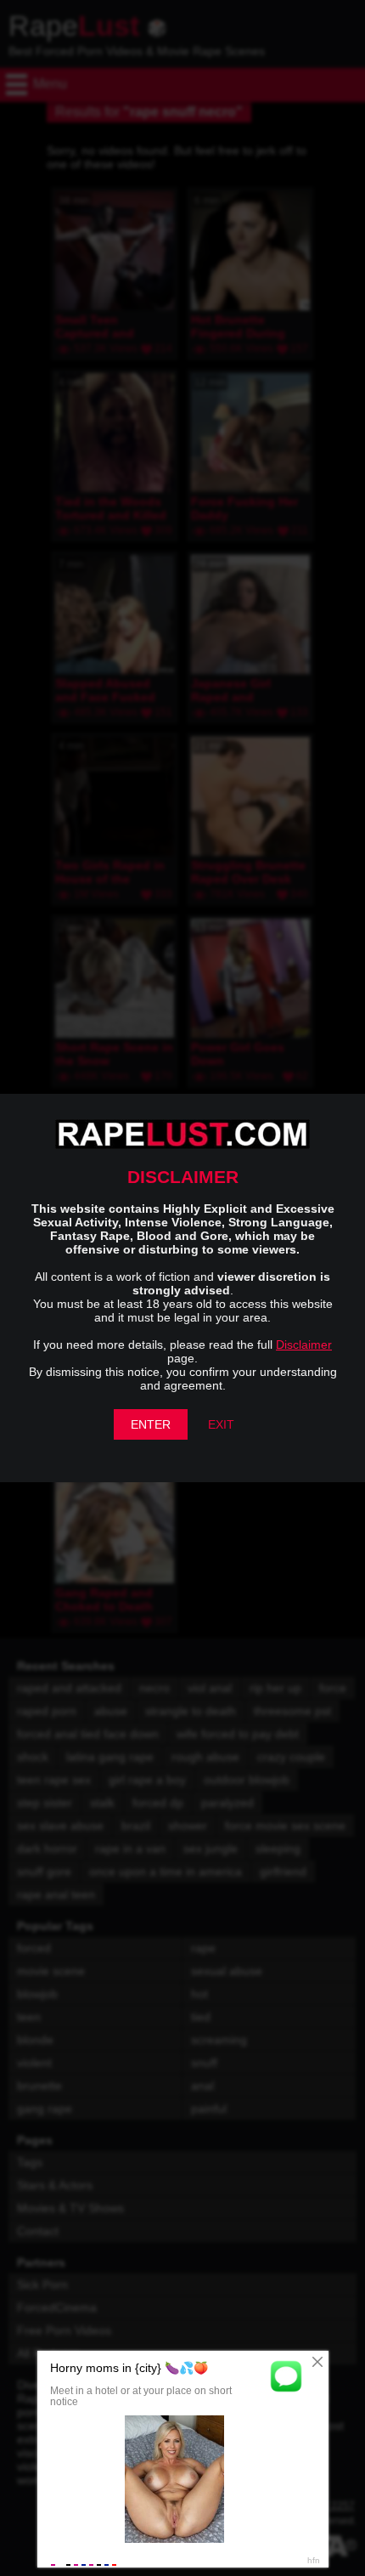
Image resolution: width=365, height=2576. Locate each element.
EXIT (221, 1424)
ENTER (151, 1424)
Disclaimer (304, 1345)
